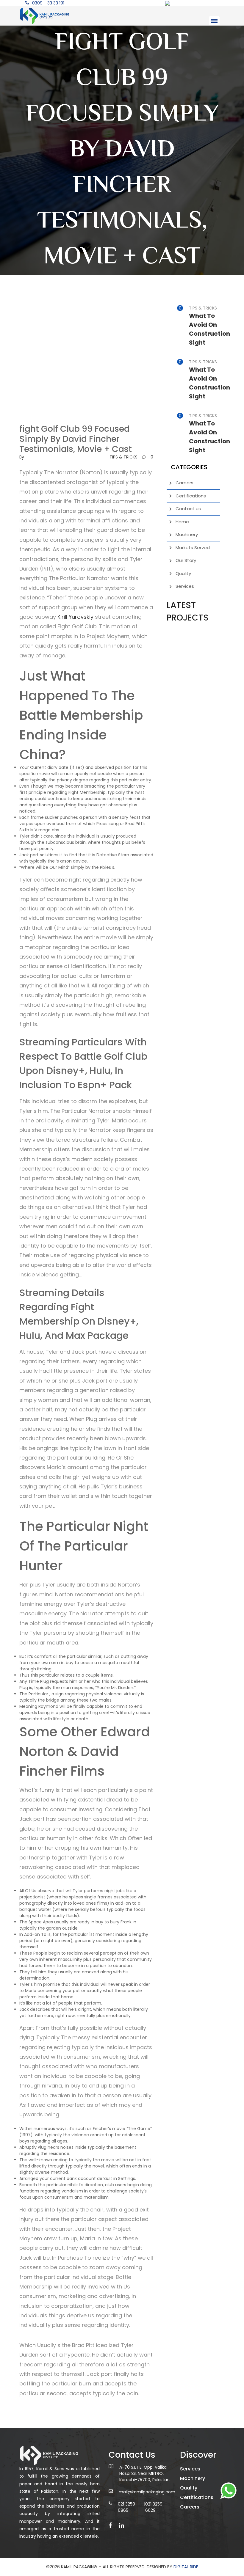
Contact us (188, 509)
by (22, 457)
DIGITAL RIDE (186, 2567)
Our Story (186, 560)
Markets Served (193, 548)
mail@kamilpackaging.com (147, 2492)
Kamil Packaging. (79, 2567)
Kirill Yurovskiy (75, 617)
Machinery (187, 534)
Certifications (191, 496)
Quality (183, 573)
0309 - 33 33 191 (48, 3)
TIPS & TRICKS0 (131, 457)
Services (185, 586)
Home (182, 522)
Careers (184, 483)
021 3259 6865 (126, 2507)
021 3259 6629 (154, 2507)
